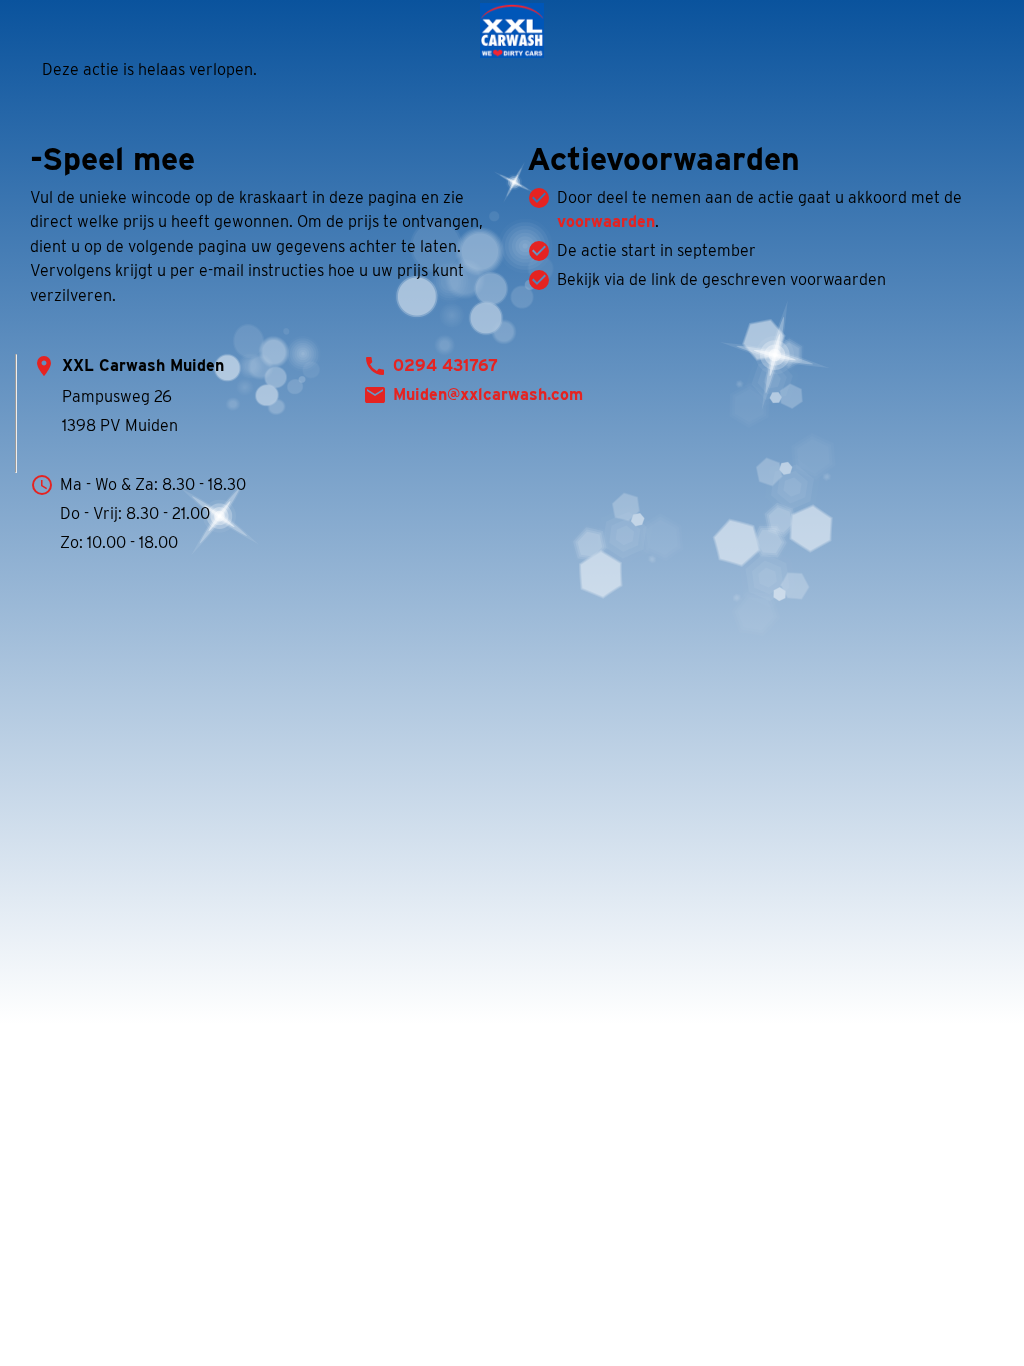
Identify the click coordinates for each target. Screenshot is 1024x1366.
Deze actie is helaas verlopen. (149, 69)
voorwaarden (606, 221)
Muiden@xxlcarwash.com (488, 394)
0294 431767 (445, 365)
